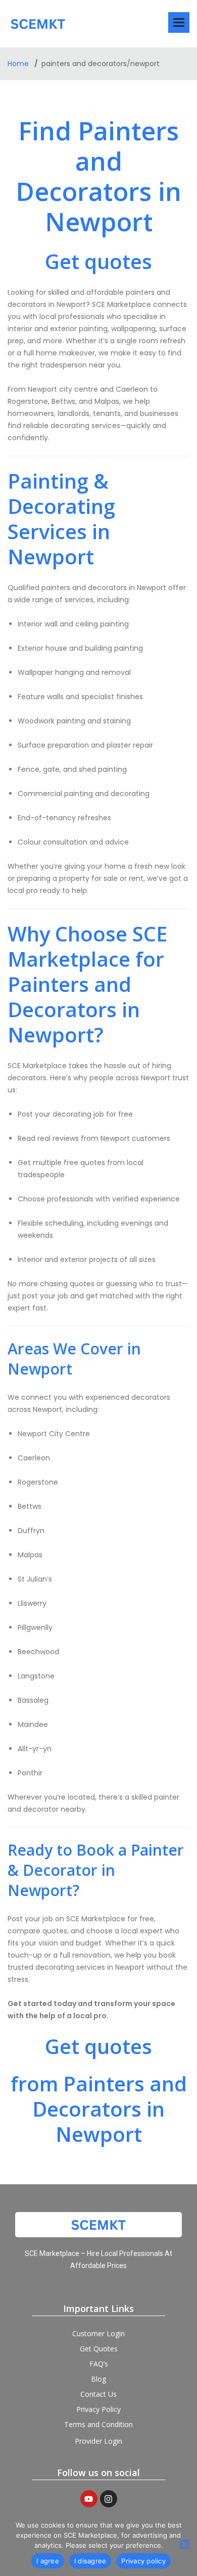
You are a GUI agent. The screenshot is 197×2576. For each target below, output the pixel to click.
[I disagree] (184, 2544)
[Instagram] (109, 2499)
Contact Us (98, 2394)
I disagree (90, 2561)
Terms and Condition (98, 2424)
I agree (48, 2561)
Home (19, 64)
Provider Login (98, 2441)
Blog (98, 2379)
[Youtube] (89, 2499)
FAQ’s (99, 2364)
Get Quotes (99, 2349)
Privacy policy (143, 2561)
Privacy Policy (98, 2409)
